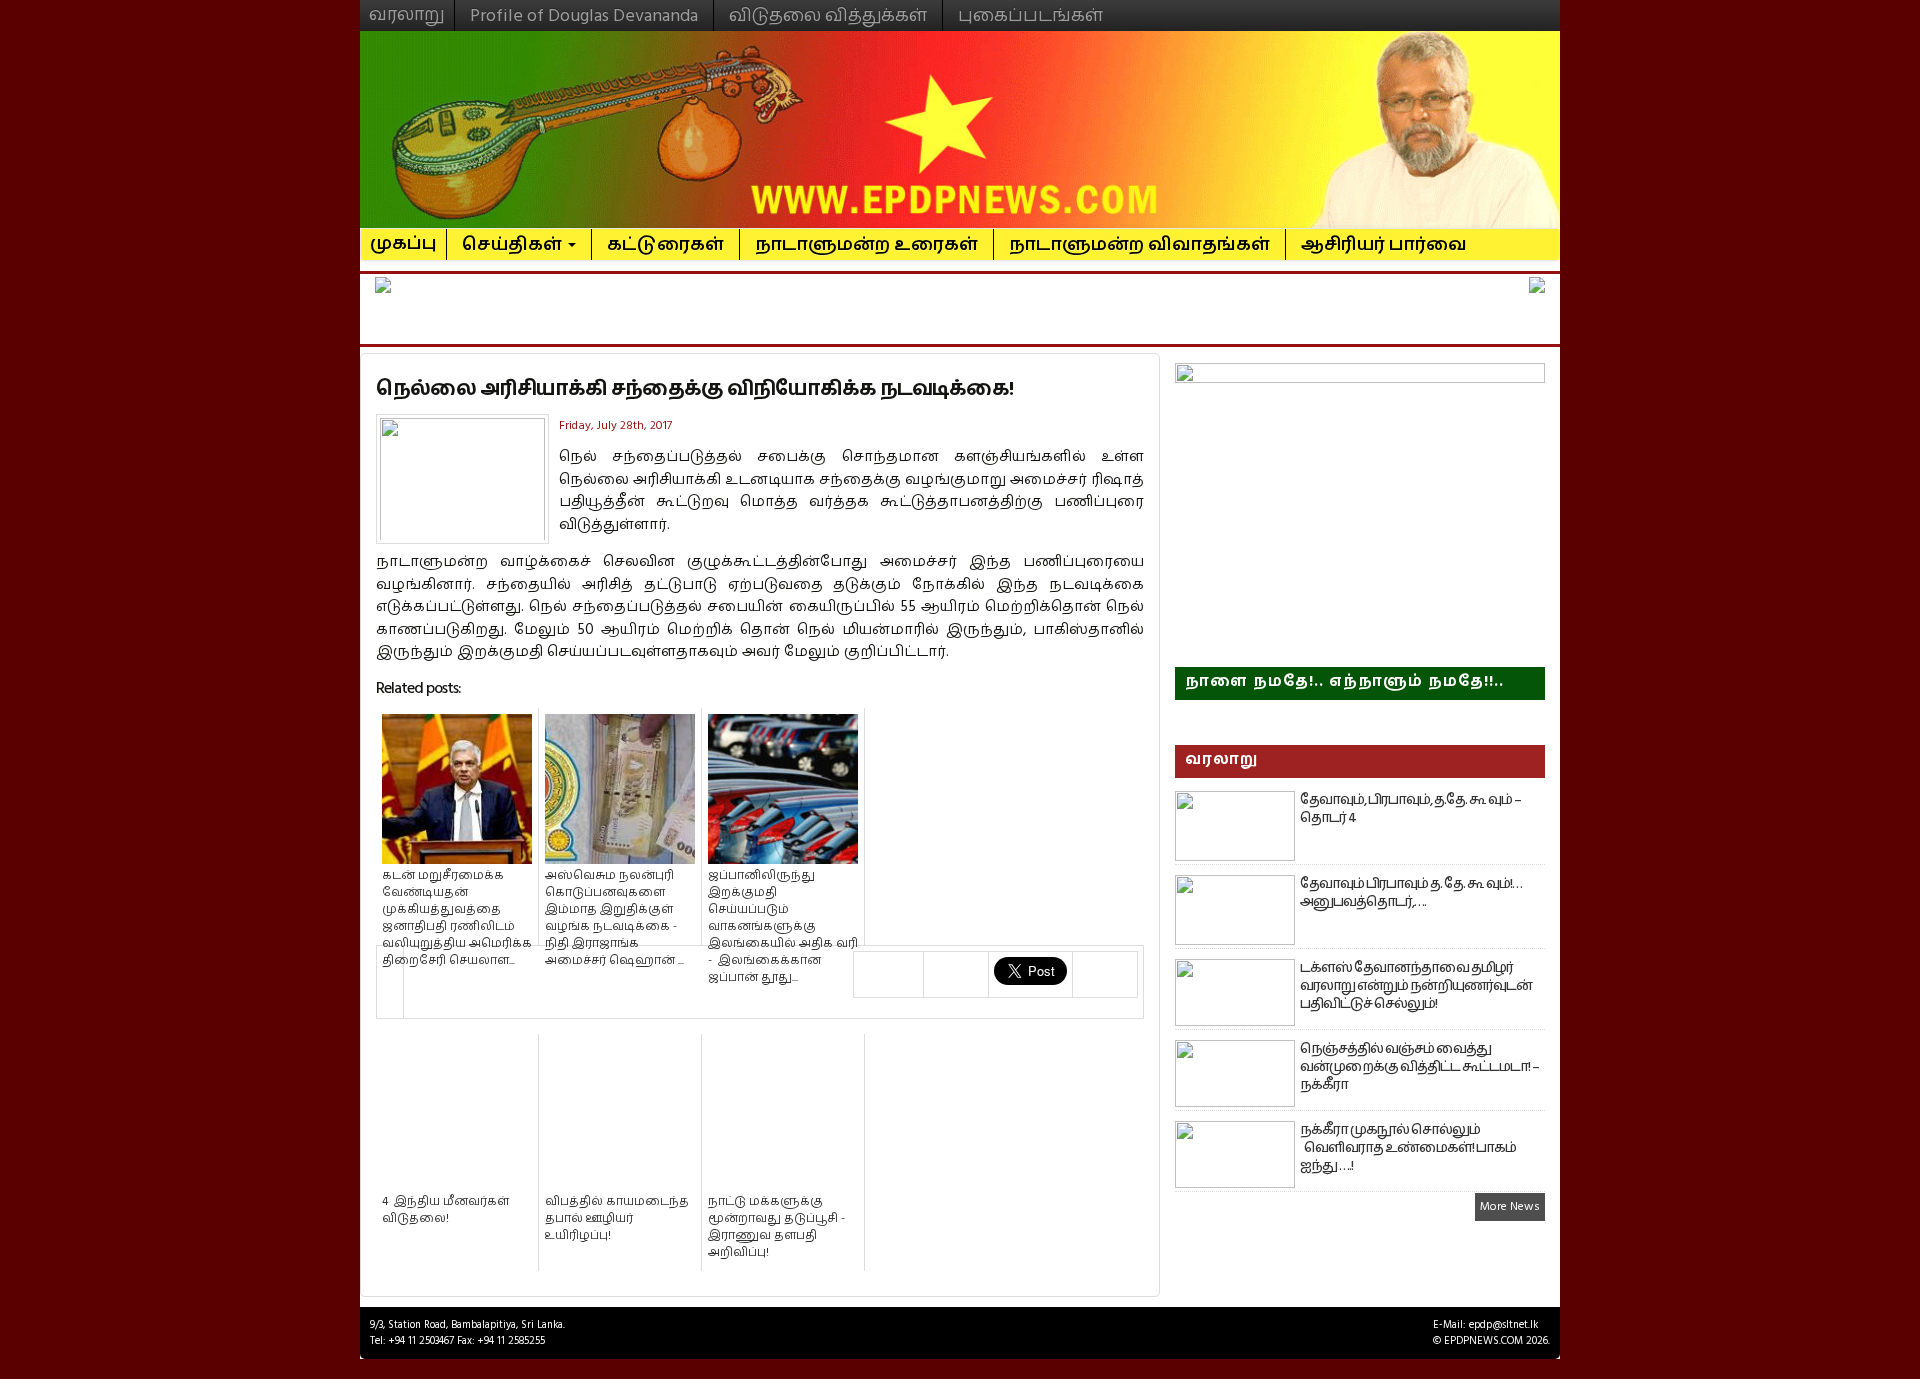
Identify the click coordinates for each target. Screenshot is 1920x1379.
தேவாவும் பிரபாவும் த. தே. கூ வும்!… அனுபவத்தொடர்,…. (1411, 893)
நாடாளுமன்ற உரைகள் (866, 244)
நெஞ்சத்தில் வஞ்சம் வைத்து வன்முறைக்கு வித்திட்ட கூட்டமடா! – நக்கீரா (1419, 1067)
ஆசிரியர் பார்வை (1384, 244)
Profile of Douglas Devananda (584, 15)
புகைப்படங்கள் (1030, 15)
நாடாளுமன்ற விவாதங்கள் (1139, 244)
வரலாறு (407, 6)
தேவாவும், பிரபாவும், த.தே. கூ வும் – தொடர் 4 (1410, 809)
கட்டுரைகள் (665, 244)
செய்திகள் (514, 244)
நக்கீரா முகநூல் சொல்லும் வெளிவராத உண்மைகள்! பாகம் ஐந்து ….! (1408, 1148)
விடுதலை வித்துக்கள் (828, 15)
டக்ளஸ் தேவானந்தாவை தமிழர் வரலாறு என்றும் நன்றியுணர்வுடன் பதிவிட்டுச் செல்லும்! (1416, 986)
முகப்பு (403, 235)
